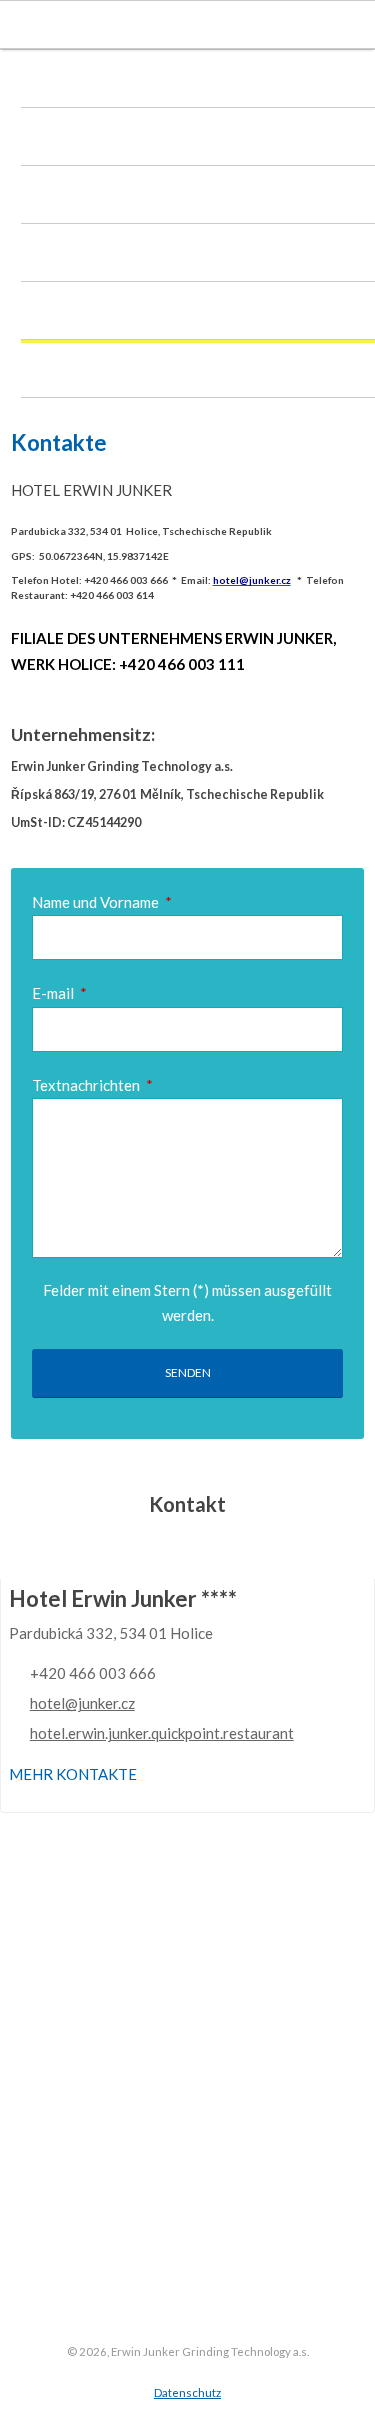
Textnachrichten (93, 1085)
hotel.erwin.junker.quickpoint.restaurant (162, 1733)
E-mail (60, 993)
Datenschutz (187, 2392)
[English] (182, 25)
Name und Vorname (102, 902)
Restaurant (81, 141)
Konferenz (80, 199)
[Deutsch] (215, 25)
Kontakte (75, 373)
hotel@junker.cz (82, 1703)
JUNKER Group (94, 257)
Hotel (62, 83)
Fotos (62, 315)
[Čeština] (150, 25)
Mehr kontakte (73, 1774)
